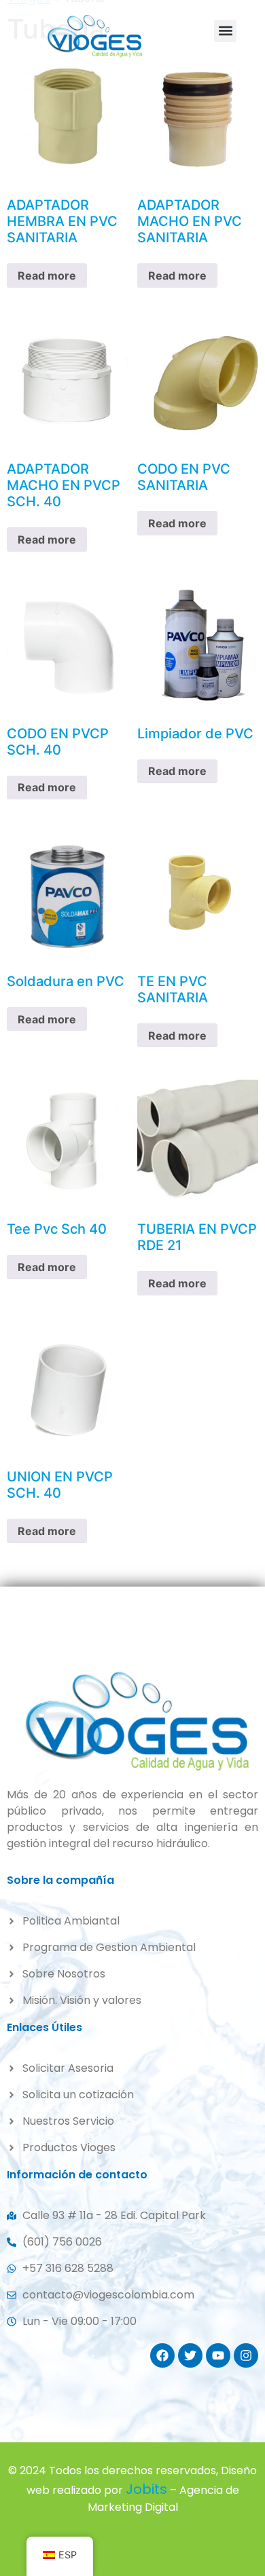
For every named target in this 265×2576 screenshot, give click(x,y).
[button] (225, 31)
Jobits (146, 2489)
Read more (47, 276)
